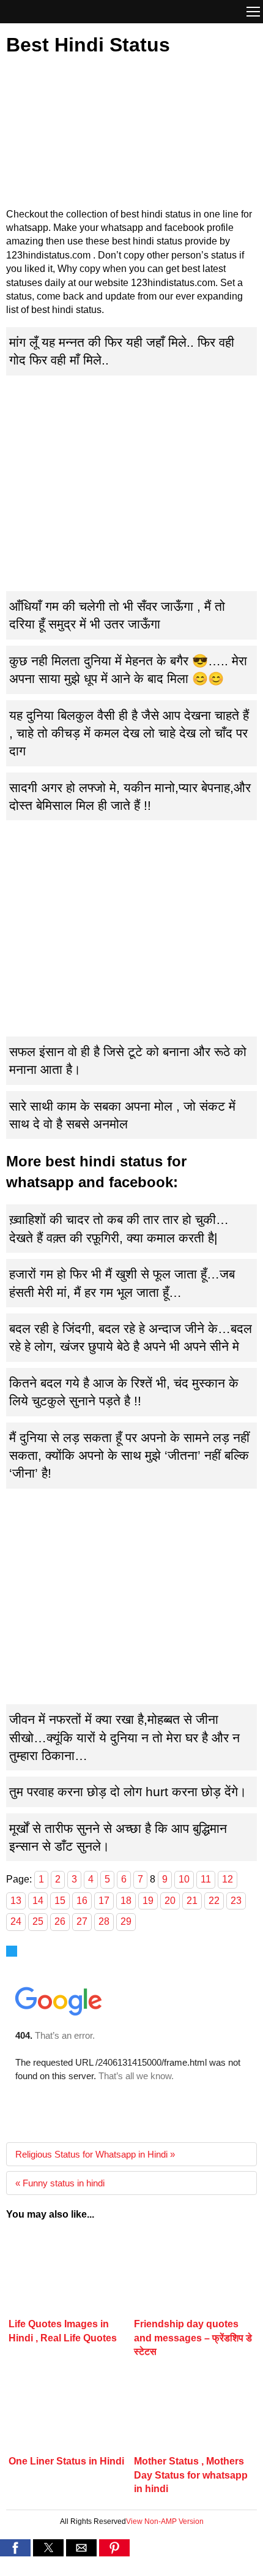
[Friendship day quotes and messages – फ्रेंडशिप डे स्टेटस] (194, 2275)
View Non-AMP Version (165, 2521)
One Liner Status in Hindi (66, 2461)
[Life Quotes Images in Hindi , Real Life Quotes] (69, 2275)
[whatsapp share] (131, 2568)
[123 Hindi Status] (58, 11)
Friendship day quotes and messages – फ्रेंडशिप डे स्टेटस (193, 2338)
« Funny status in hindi (60, 2183)
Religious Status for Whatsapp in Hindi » (95, 2154)
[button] (253, 13)
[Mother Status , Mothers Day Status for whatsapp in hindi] (194, 2412)
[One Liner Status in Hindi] (69, 2412)
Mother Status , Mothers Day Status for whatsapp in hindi (191, 2475)
